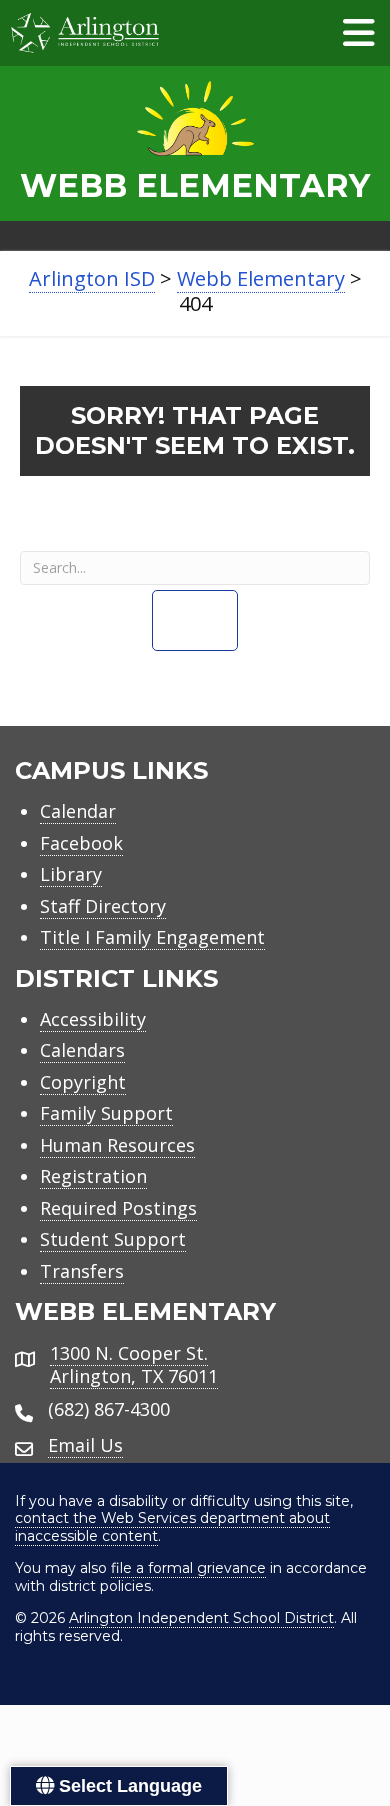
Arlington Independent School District (201, 1618)
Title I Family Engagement (152, 937)
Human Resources (117, 1145)
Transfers (82, 1271)
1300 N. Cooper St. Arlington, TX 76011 (134, 1364)
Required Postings (118, 1208)
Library (71, 874)
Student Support (113, 1239)
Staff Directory (103, 906)
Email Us (85, 1445)
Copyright (83, 1082)
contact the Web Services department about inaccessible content (172, 1527)
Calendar (78, 811)
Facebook (81, 843)
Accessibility (93, 1019)
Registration (93, 1176)
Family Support (106, 1113)
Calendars (82, 1050)
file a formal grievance (188, 1568)
